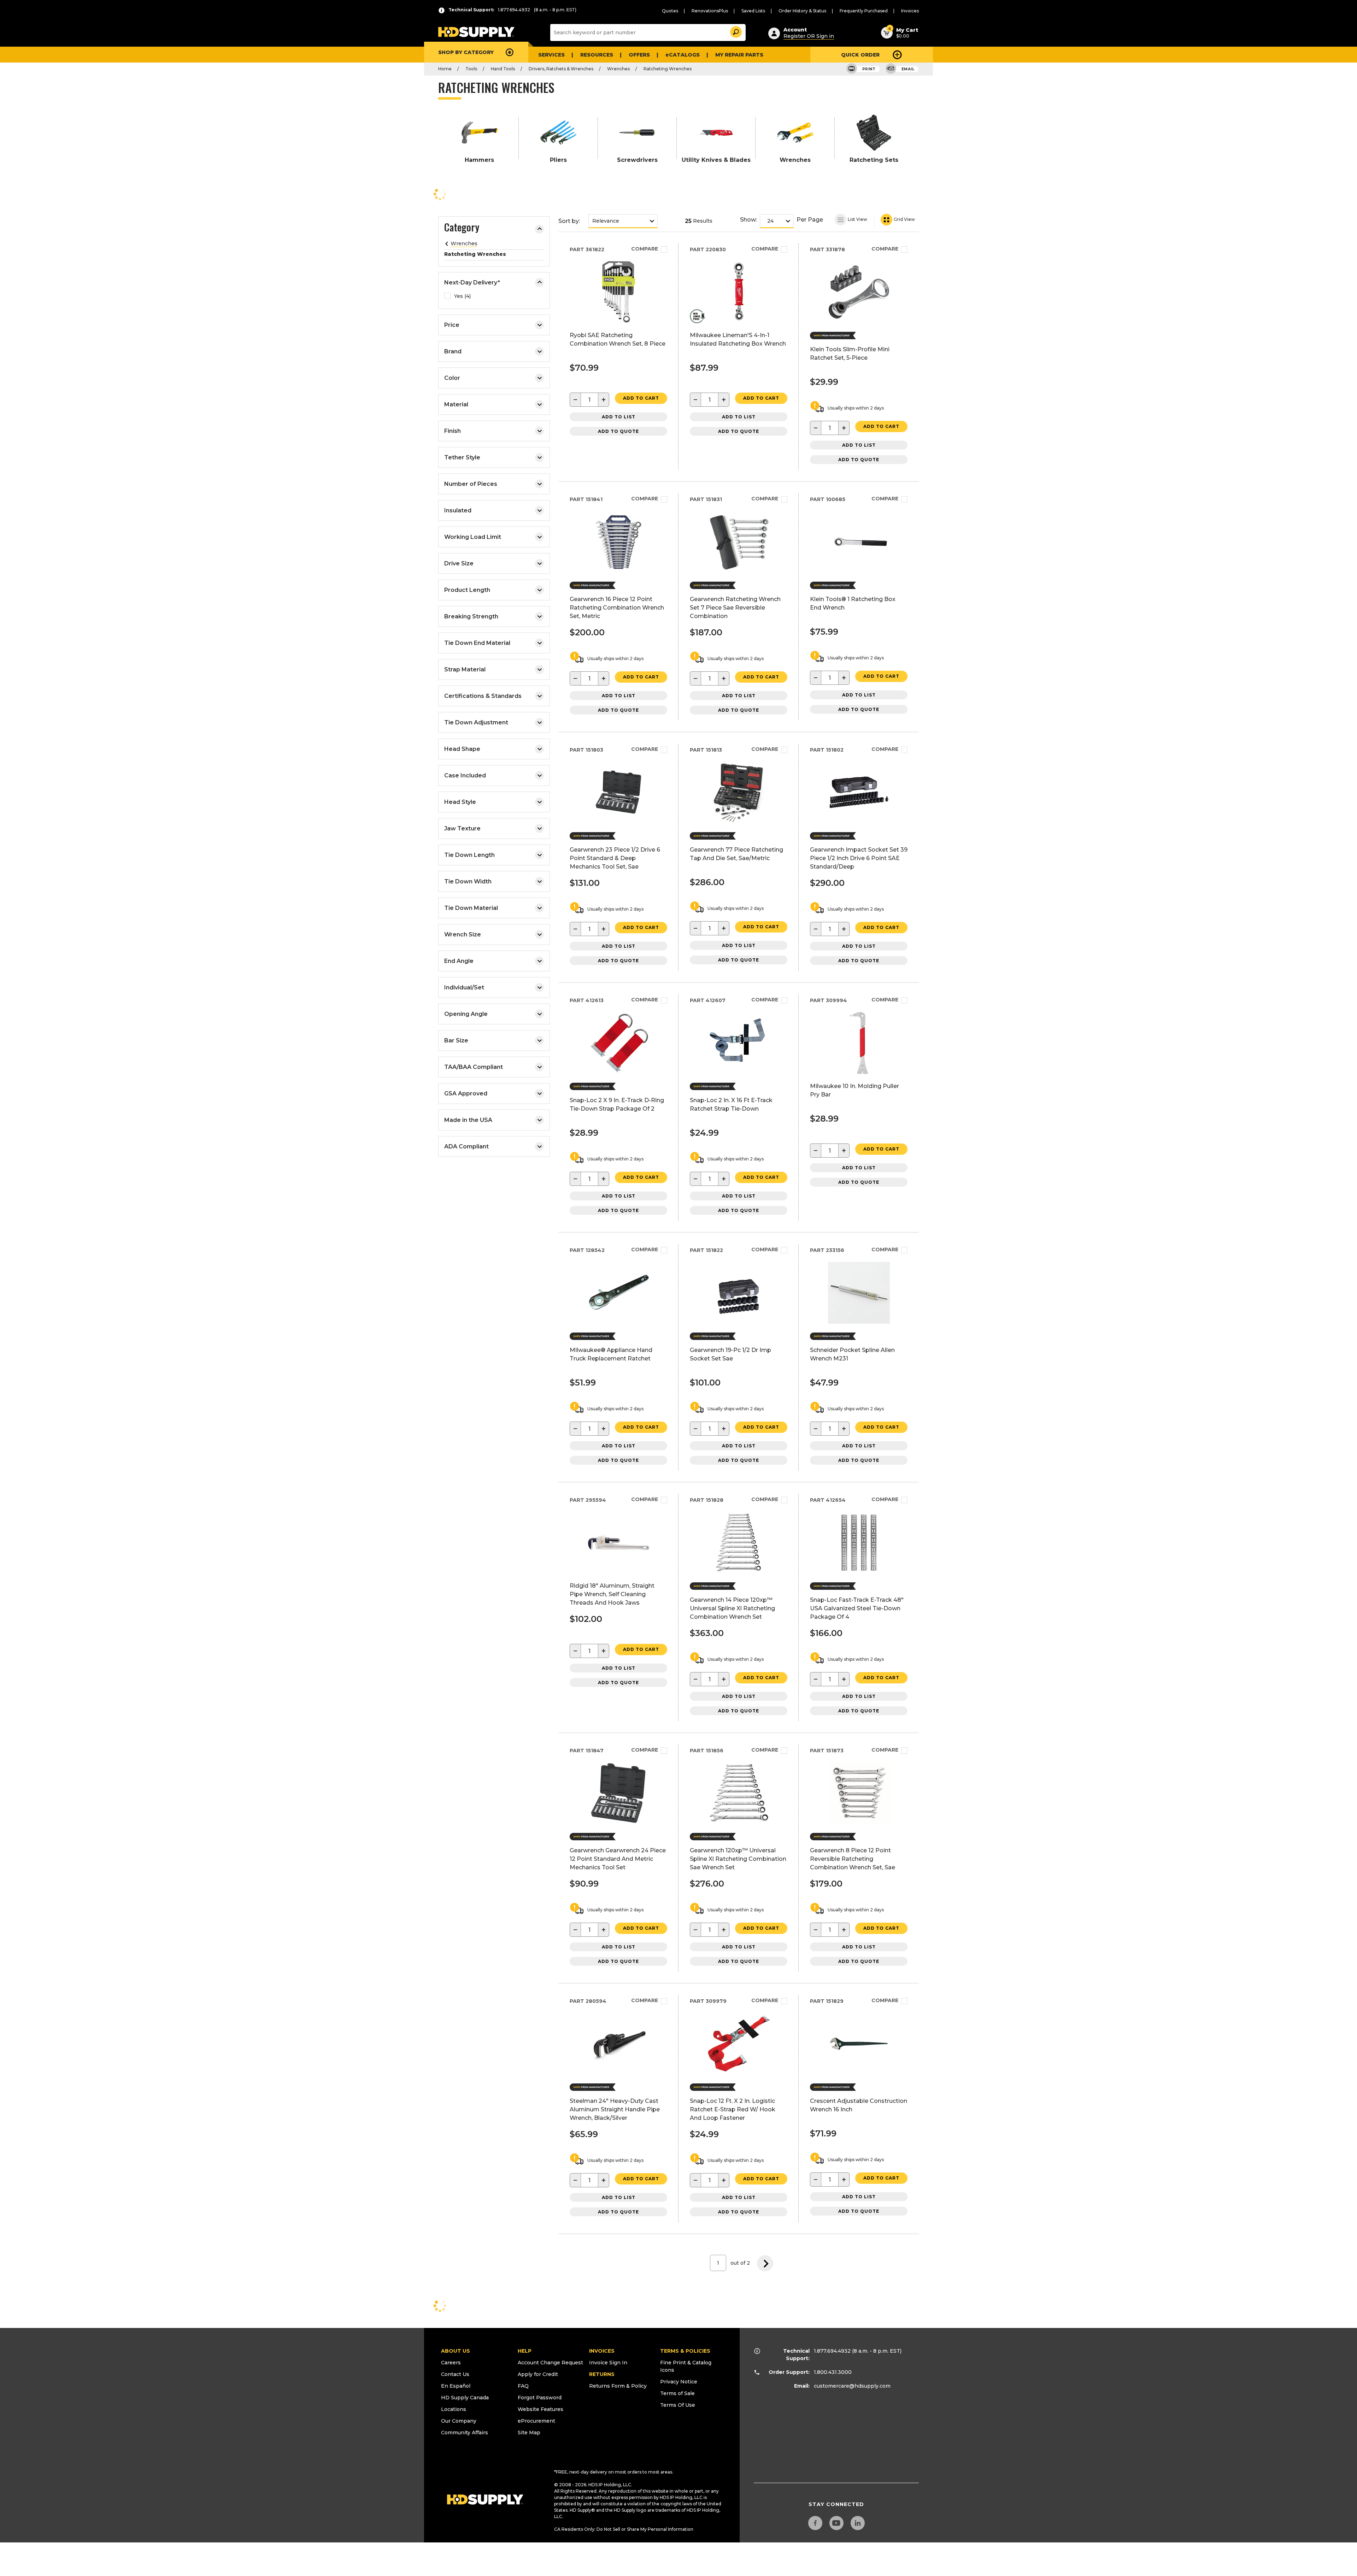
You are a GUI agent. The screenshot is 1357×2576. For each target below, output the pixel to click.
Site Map (529, 2433)
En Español (456, 2386)
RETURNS (602, 2374)
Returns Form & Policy (618, 2386)
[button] (735, 31)
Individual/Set (464, 987)
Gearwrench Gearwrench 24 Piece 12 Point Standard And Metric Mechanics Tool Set (618, 1859)
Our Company (459, 2421)
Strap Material (465, 669)
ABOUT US (456, 2351)
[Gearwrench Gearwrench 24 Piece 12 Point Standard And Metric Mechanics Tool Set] (619, 1822)
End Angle (459, 961)
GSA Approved (466, 1093)
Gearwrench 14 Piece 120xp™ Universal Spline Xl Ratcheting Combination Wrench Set (732, 1608)
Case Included (465, 775)
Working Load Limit (473, 537)
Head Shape (462, 749)
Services (551, 55)
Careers (451, 2363)
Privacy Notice (679, 2382)
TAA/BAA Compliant (474, 1067)
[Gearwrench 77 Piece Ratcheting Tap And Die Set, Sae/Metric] (739, 821)
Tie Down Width (468, 881)
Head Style (460, 802)
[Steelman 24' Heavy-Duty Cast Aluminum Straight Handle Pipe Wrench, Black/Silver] (619, 2073)
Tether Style (462, 457)
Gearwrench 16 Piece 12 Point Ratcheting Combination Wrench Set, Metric (617, 608)
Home (445, 69)
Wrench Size (463, 934)
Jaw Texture (462, 828)
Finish (453, 431)
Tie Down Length (469, 855)
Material (456, 404)
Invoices (910, 11)
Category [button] (462, 228)
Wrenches (618, 69)
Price (452, 325)
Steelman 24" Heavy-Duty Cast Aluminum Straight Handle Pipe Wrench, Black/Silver (615, 2109)
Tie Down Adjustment (476, 722)
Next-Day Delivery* (472, 283)
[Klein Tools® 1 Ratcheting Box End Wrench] (859, 571)
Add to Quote (618, 431)
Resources (597, 55)
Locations (454, 2409)
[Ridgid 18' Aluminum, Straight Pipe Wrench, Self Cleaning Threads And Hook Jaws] (619, 1572)
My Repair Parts (739, 55)
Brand (453, 351)
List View (857, 219)
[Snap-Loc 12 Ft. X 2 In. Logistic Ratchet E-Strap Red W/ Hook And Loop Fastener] (739, 2073)
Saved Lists (753, 11)
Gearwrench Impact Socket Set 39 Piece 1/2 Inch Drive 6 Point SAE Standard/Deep (859, 858)
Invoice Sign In (608, 2363)
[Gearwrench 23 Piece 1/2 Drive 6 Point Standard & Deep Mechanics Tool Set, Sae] (619, 821)
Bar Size (456, 1040)
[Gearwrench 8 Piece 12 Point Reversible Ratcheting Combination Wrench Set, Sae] (859, 1822)
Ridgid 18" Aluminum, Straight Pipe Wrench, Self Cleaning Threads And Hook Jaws (612, 1594)
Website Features (541, 2409)
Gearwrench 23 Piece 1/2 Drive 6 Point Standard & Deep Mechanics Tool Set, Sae (615, 858)
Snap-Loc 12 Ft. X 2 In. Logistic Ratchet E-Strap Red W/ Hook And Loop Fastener (733, 2109)
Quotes (670, 11)
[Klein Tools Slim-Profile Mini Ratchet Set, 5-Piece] (859, 321)
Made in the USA (468, 1120)
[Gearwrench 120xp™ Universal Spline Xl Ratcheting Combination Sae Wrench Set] (739, 1822)
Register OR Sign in (809, 36)
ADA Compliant (466, 1146)
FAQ (523, 2386)
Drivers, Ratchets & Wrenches (561, 69)
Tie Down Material (471, 908)
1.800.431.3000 (833, 2372)
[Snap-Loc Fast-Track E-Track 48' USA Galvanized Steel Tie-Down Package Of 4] (859, 1572)
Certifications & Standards (483, 696)
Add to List (619, 417)
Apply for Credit (538, 2374)
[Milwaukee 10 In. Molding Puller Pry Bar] (859, 1072)
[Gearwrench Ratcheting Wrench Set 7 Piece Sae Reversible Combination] (739, 571)
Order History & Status (802, 11)
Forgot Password (540, 2398)
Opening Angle (466, 1014)
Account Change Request (550, 2363)
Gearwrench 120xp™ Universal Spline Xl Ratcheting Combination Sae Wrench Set (738, 1859)
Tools (471, 69)
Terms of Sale (677, 2393)
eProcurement (536, 2421)
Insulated (458, 510)
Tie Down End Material (477, 643)
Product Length (467, 590)
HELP (525, 2351)
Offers (639, 55)
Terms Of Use (678, 2405)
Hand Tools (503, 69)
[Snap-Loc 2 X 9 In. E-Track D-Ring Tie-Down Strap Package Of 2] (619, 1072)
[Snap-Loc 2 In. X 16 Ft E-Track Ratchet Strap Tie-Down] (739, 1072)
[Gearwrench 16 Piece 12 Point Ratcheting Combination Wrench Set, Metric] (619, 571)
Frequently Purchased (864, 11)
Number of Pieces (471, 484)
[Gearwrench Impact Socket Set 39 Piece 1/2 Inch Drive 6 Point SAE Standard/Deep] (859, 821)
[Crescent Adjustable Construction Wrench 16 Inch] (859, 2073)
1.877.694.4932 (832, 2351)
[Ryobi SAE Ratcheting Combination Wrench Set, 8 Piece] (619, 321)
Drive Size (459, 563)
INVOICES (602, 2351)
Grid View (904, 219)
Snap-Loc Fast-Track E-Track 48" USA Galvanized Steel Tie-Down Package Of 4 (857, 1608)
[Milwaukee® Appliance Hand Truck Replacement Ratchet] (619, 1322)
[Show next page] (765, 2263)
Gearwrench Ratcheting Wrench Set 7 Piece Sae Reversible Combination (735, 608)
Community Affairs (465, 2433)
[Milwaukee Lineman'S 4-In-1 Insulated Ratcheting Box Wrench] (739, 321)
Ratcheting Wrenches (668, 69)
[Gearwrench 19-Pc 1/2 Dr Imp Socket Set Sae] (739, 1322)
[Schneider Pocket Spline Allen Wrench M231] (859, 1322)
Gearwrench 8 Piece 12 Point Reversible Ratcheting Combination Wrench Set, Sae (853, 1859)
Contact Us (455, 2374)
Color (452, 378)
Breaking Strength (471, 616)
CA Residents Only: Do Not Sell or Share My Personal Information (624, 2529)
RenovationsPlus (710, 11)
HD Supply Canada (465, 2398)
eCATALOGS (683, 55)
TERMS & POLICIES (685, 2351)
